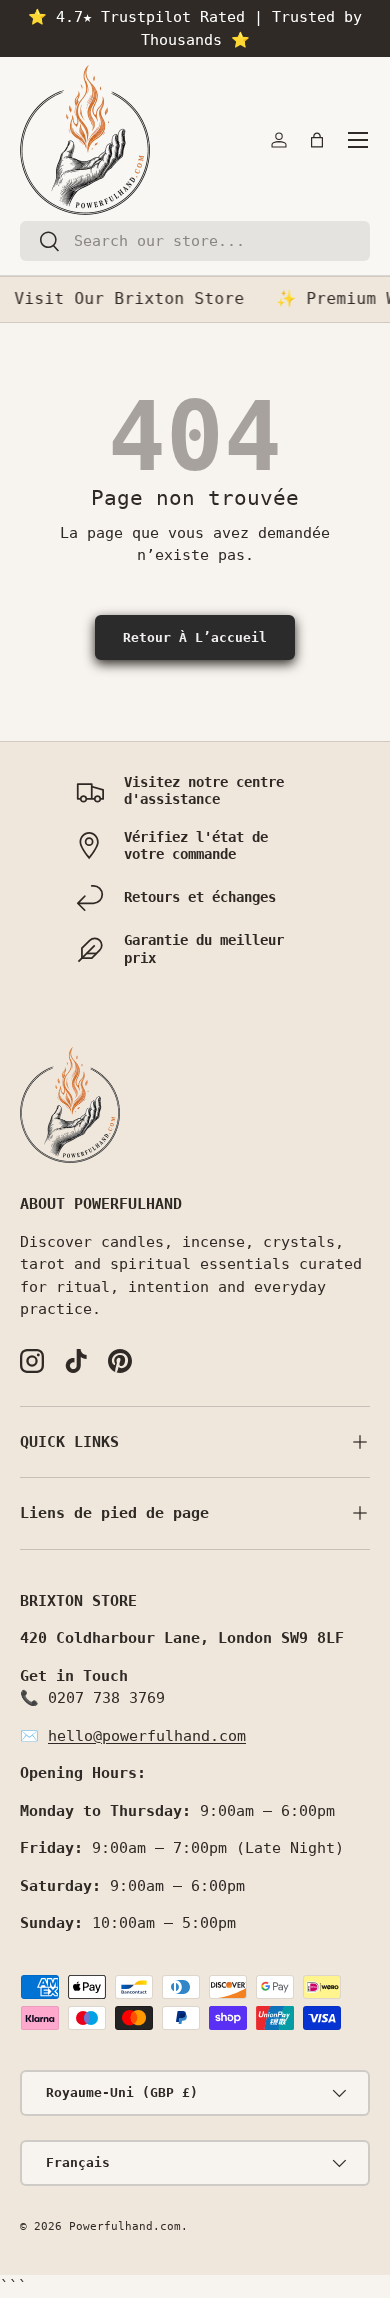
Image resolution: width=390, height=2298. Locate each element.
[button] (317, 140)
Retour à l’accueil (195, 637)
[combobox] (195, 241)
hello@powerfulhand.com (147, 1736)
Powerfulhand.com (125, 2226)
